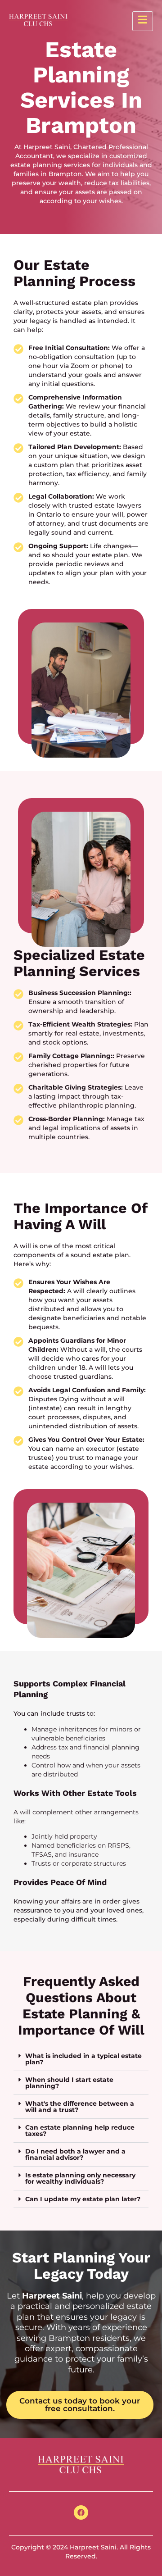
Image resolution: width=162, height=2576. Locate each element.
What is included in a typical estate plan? (83, 2059)
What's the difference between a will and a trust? (80, 2107)
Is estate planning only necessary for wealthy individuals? (80, 2178)
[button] (81, 2059)
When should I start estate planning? (69, 2083)
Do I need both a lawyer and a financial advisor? (75, 2154)
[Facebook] (81, 2512)
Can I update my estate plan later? (83, 2199)
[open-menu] (143, 21)
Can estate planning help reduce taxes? (80, 2131)
